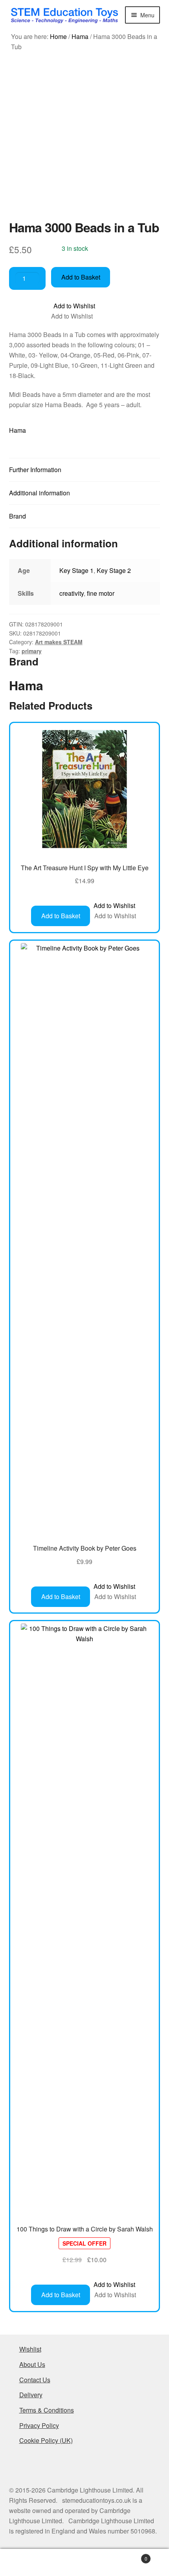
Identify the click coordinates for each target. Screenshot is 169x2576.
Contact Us (35, 2380)
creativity (72, 593)
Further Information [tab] (35, 470)
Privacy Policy (39, 2425)
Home (58, 36)
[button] (74, 306)
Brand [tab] (17, 516)
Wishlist (30, 2349)
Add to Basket (81, 277)
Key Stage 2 (114, 570)
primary (32, 651)
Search (84, 2563)
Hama (80, 36)
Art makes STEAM (59, 642)
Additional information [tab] (39, 493)
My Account (28, 2563)
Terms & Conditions (47, 2410)
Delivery (31, 2395)
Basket (130, 2556)
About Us (32, 2364)
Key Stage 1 (76, 570)
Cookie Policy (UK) (46, 2440)
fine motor (101, 593)
